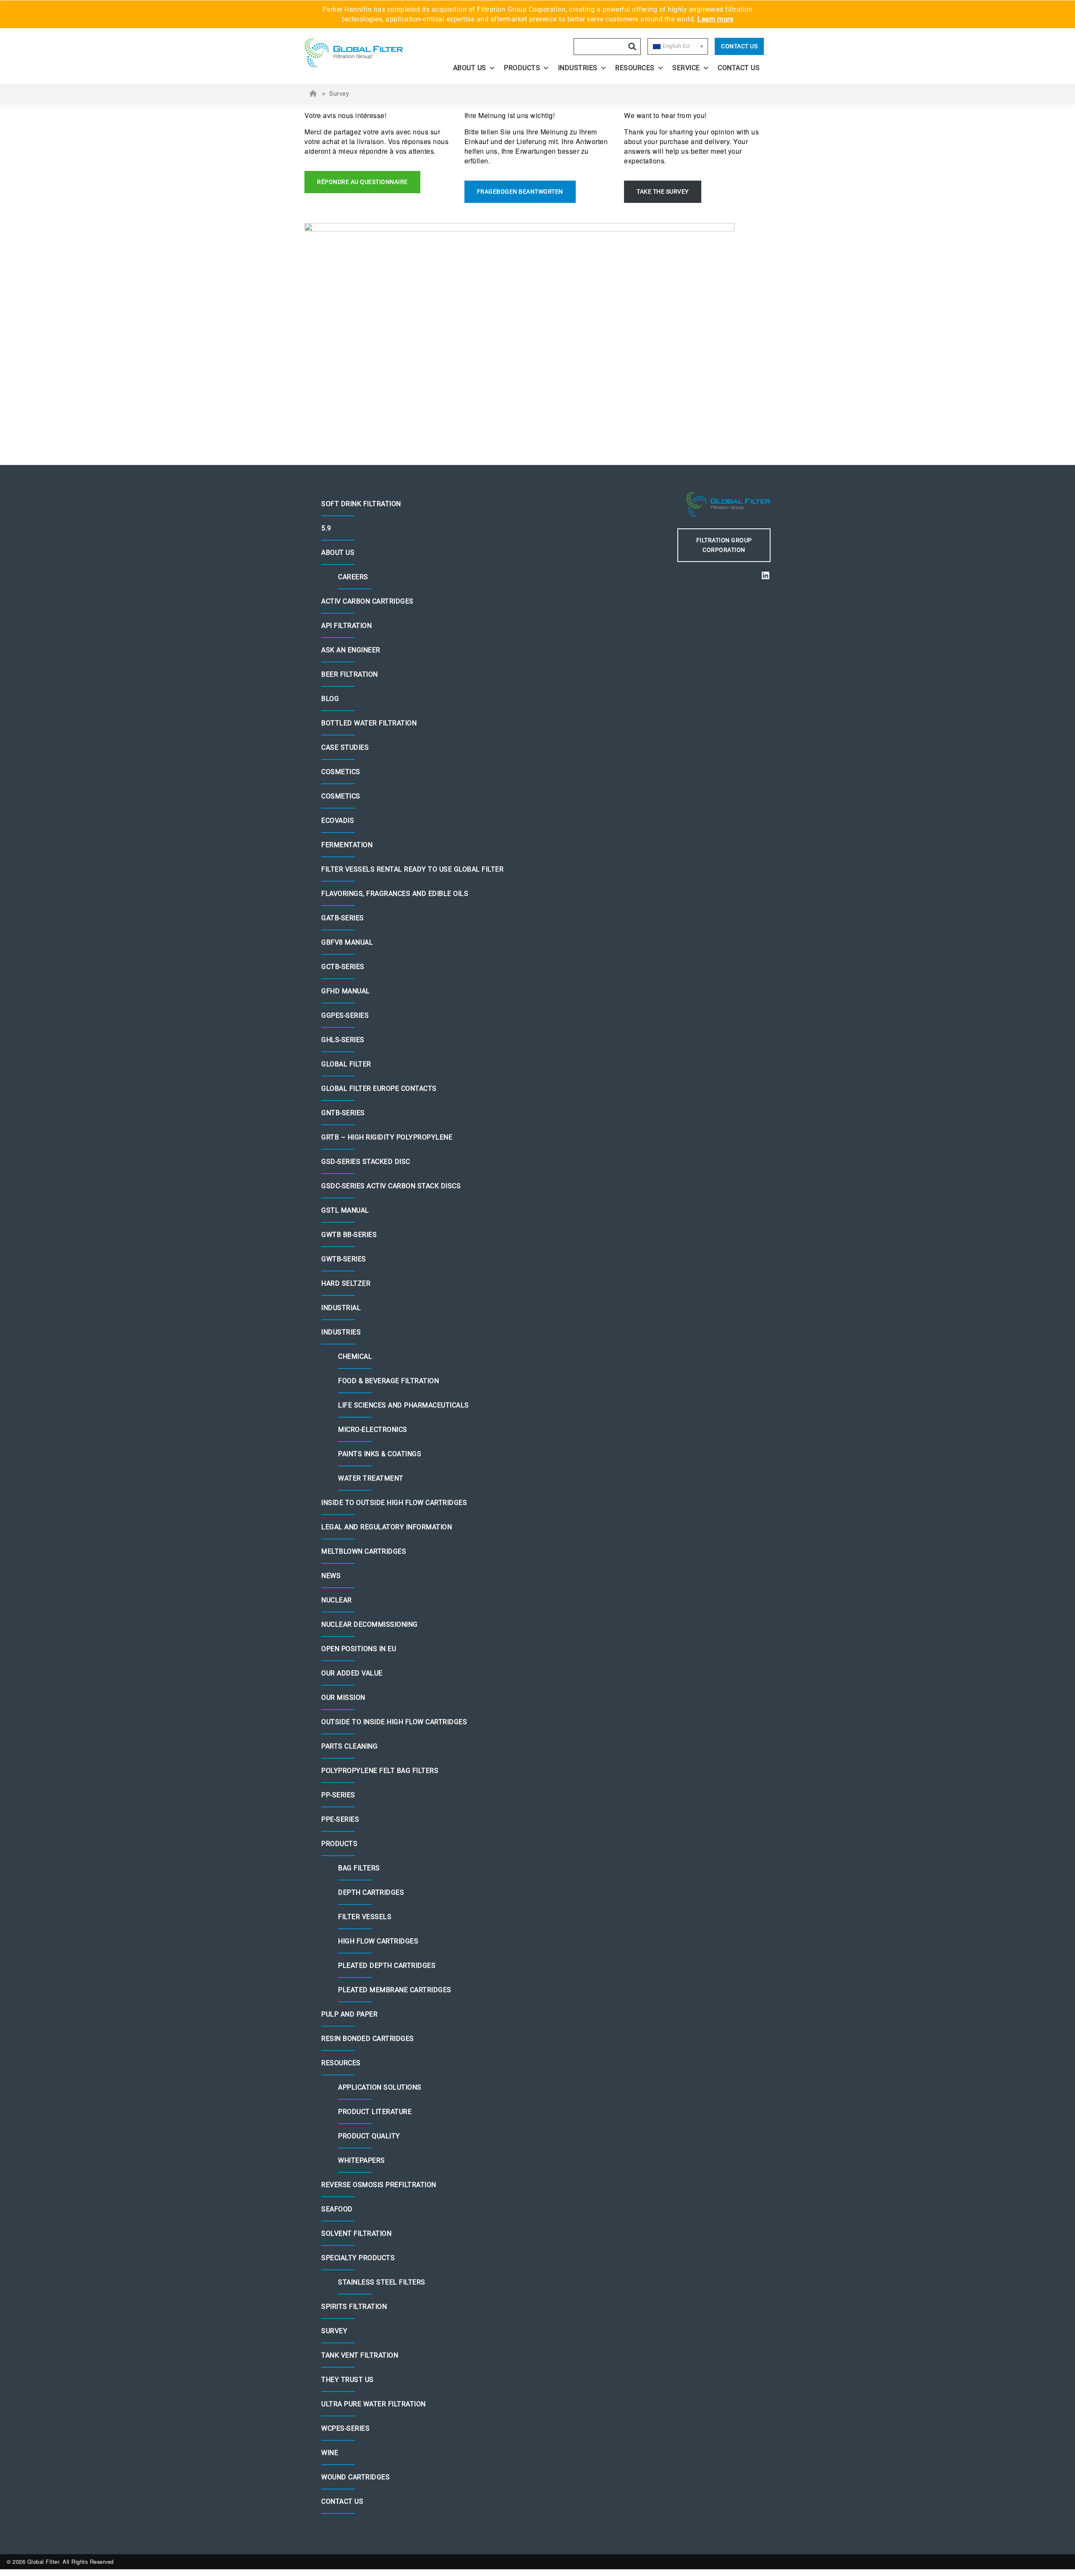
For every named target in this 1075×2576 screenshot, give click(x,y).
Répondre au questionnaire (362, 182)
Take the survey (663, 192)
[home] (362, 53)
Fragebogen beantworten (520, 192)
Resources (635, 68)
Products (522, 68)
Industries (578, 68)
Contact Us (739, 46)
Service (686, 68)
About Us (470, 68)
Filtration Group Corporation (724, 545)
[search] (632, 47)
